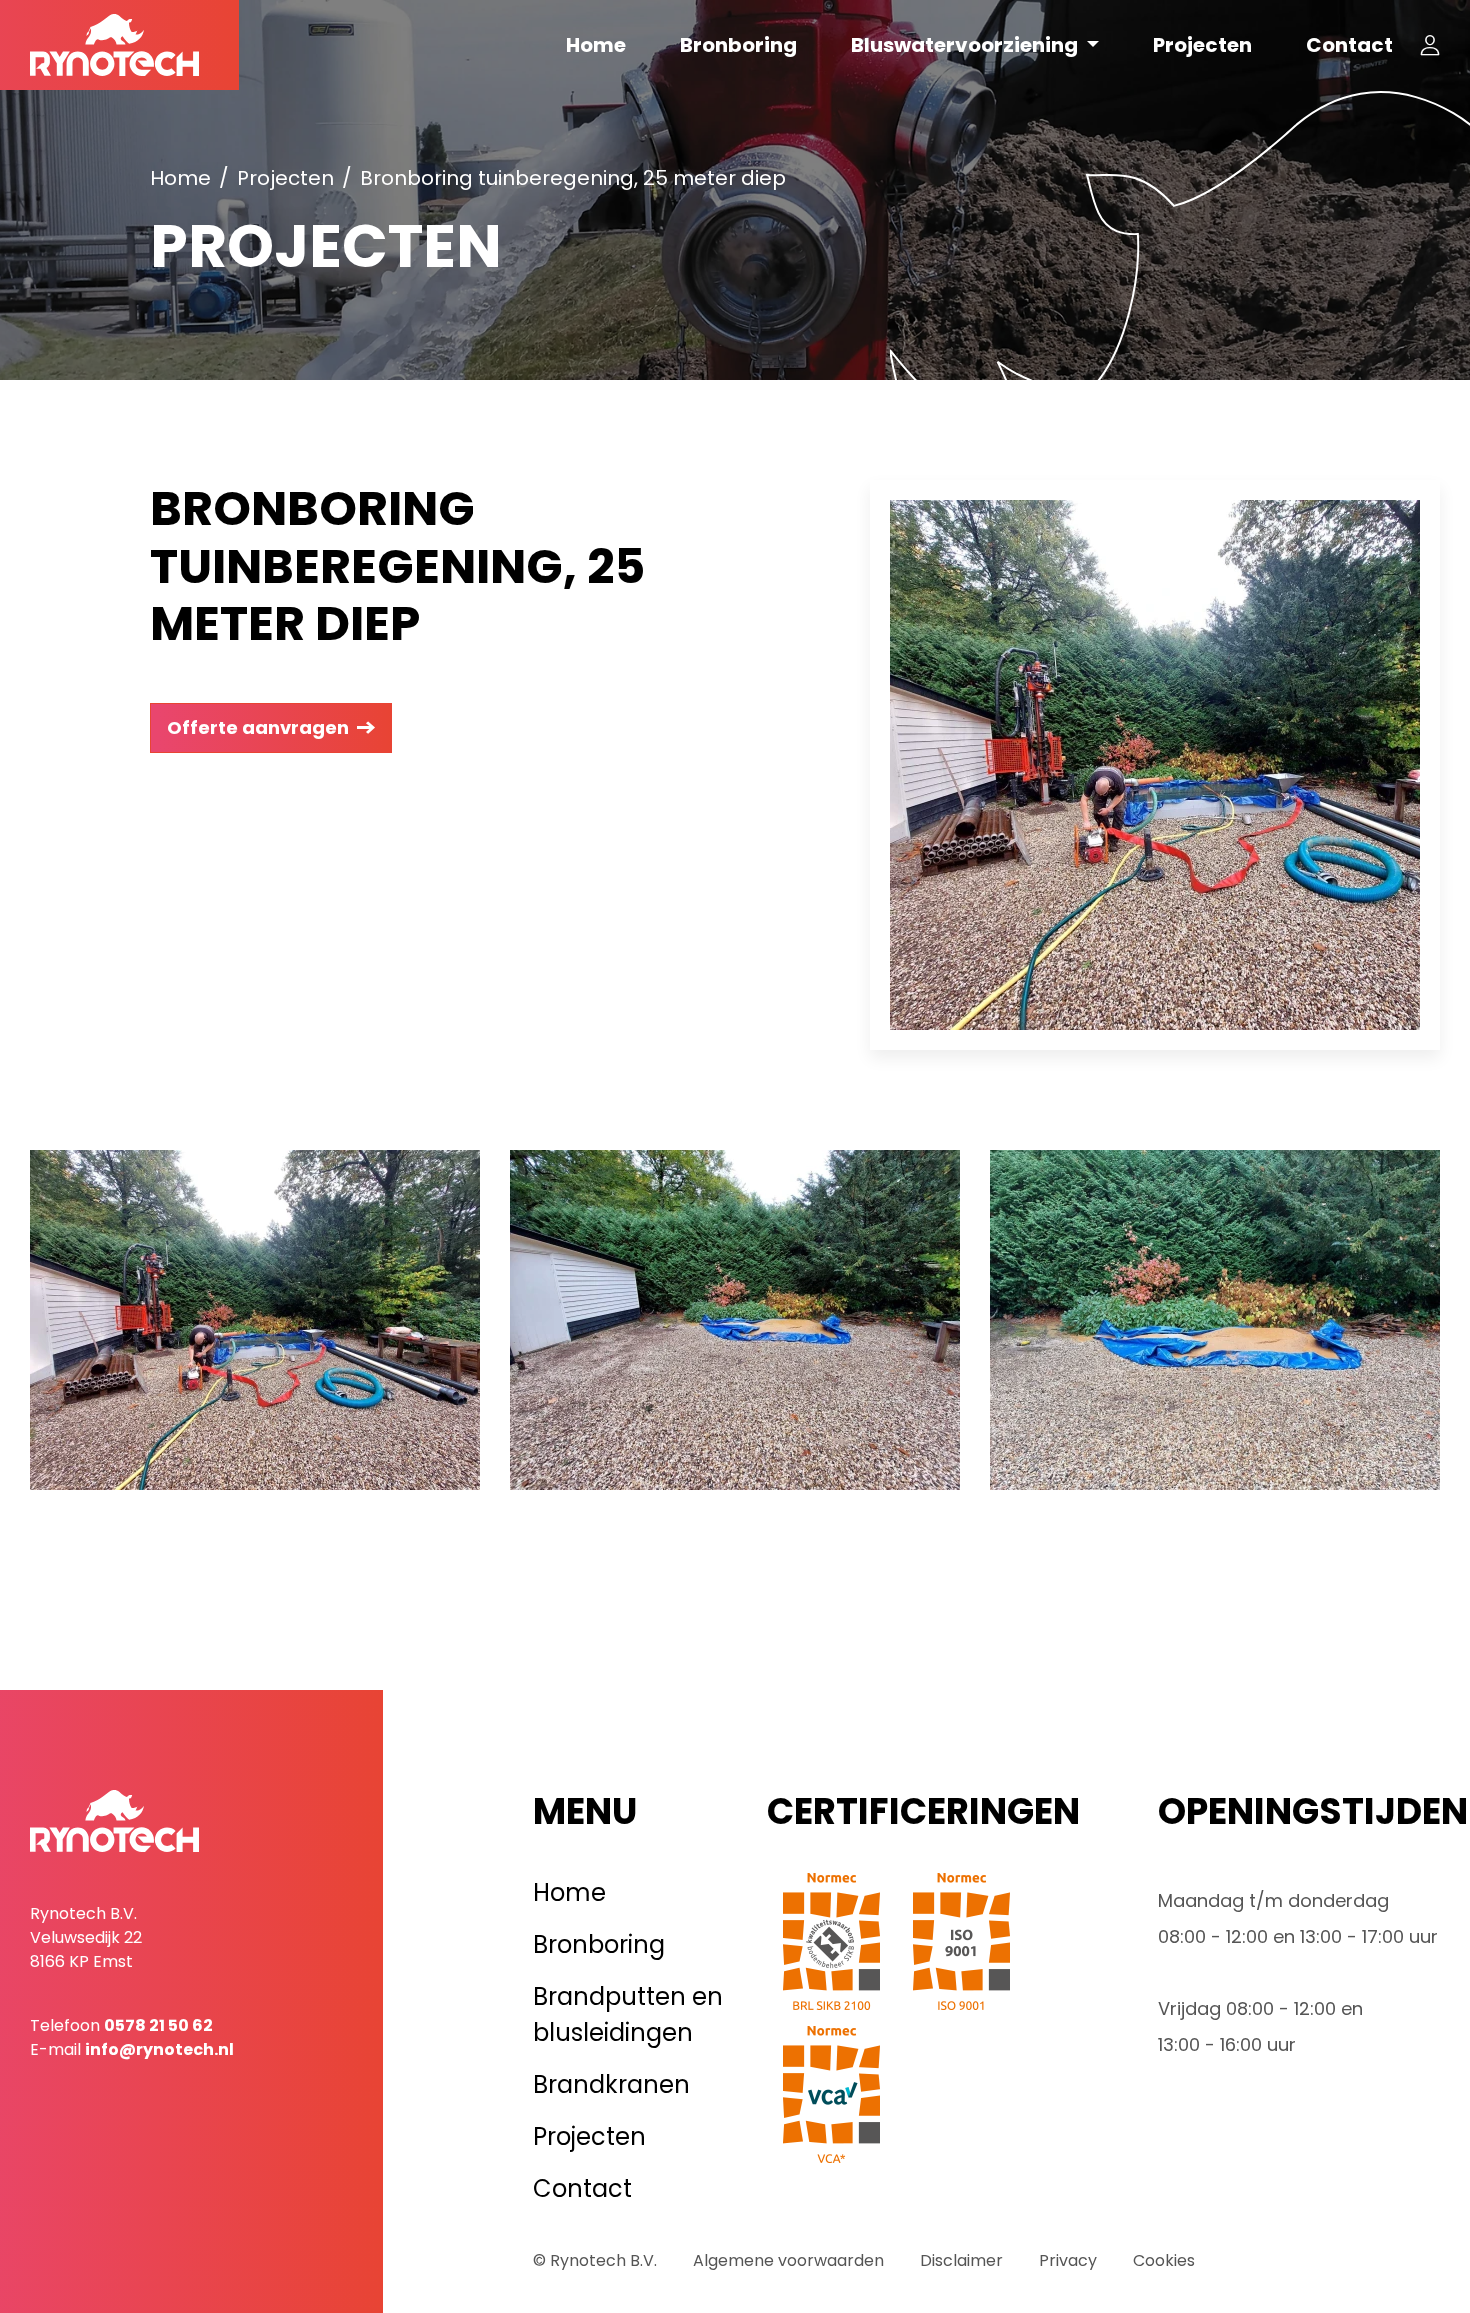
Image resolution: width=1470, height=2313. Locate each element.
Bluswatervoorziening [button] (966, 45)
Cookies (1164, 2260)
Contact (1349, 45)
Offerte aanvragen (258, 727)
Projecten (1202, 45)
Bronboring (738, 45)
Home (596, 45)
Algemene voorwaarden (788, 2260)
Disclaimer (961, 2260)
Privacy (1068, 2260)
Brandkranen (611, 2084)
